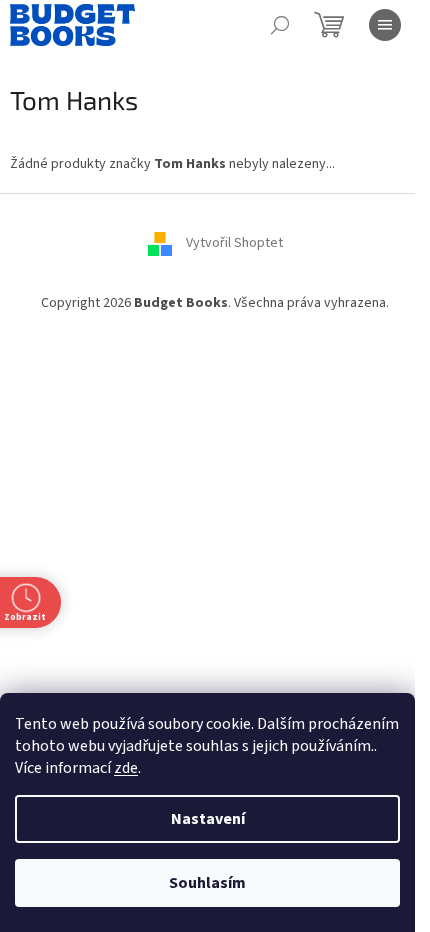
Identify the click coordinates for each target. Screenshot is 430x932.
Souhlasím (207, 883)
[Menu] (385, 25)
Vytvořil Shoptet (234, 244)
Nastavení (208, 819)
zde (126, 768)
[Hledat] (280, 25)
